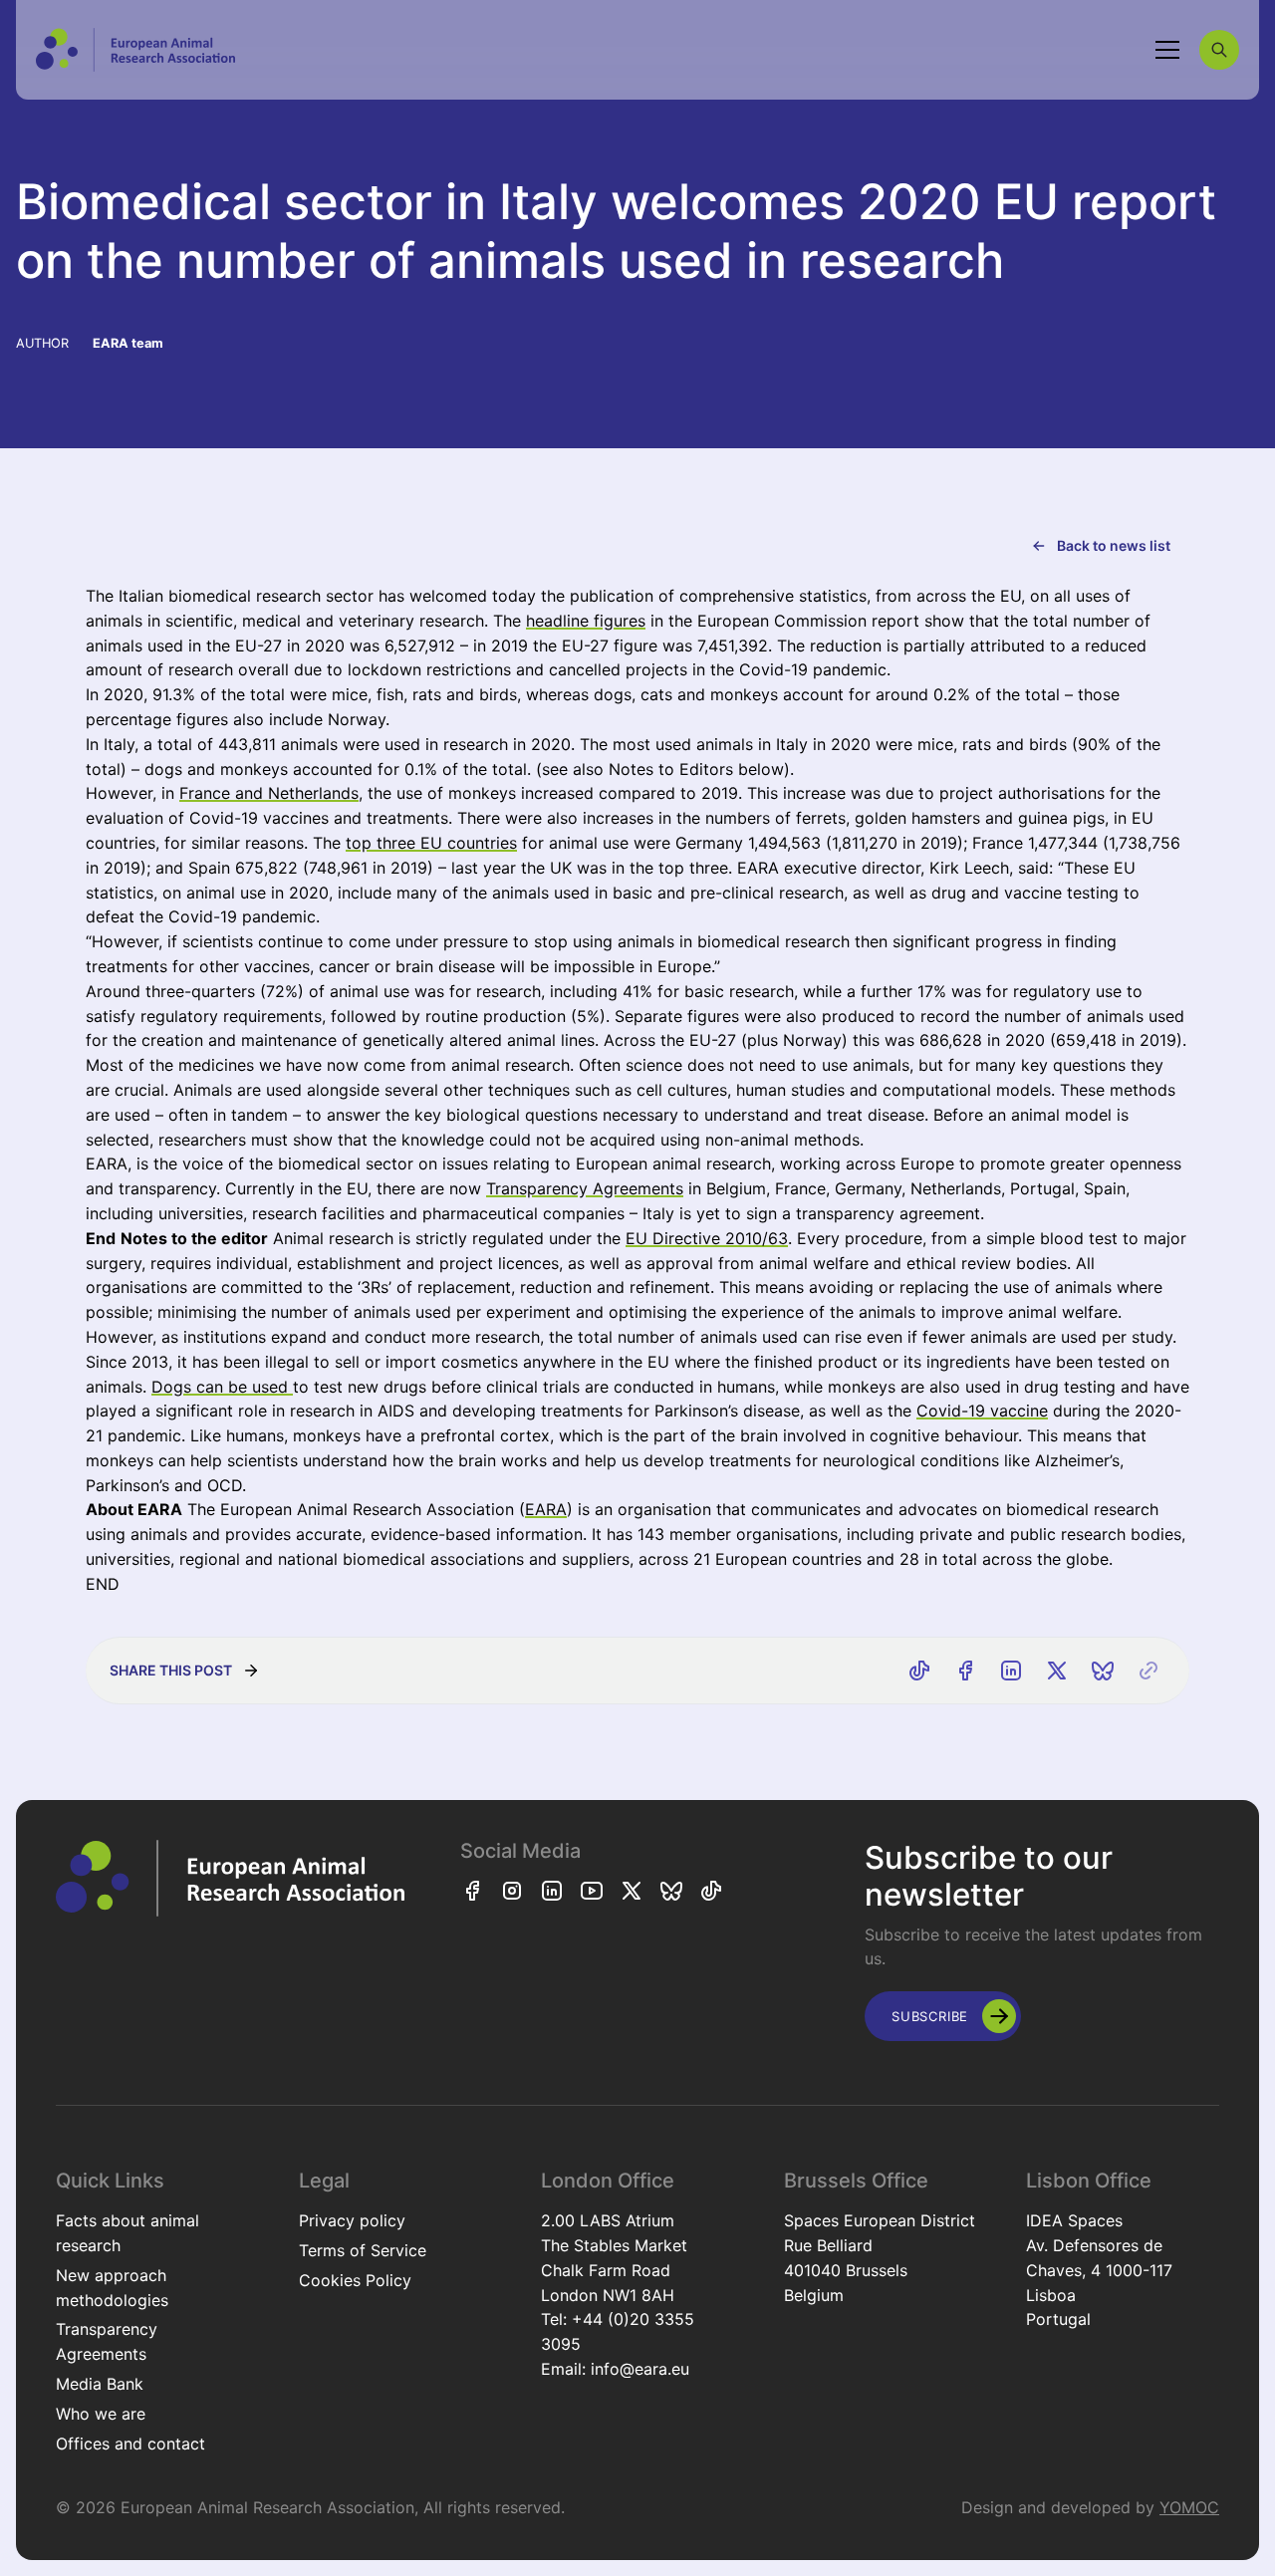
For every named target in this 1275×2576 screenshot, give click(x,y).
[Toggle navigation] (1167, 50)
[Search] (1219, 50)
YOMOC (1189, 2507)
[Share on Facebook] (965, 1671)
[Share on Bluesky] (1103, 1671)
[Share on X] (1057, 1671)
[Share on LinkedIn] (1011, 1671)
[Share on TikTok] (919, 1671)
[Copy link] (1148, 1671)
